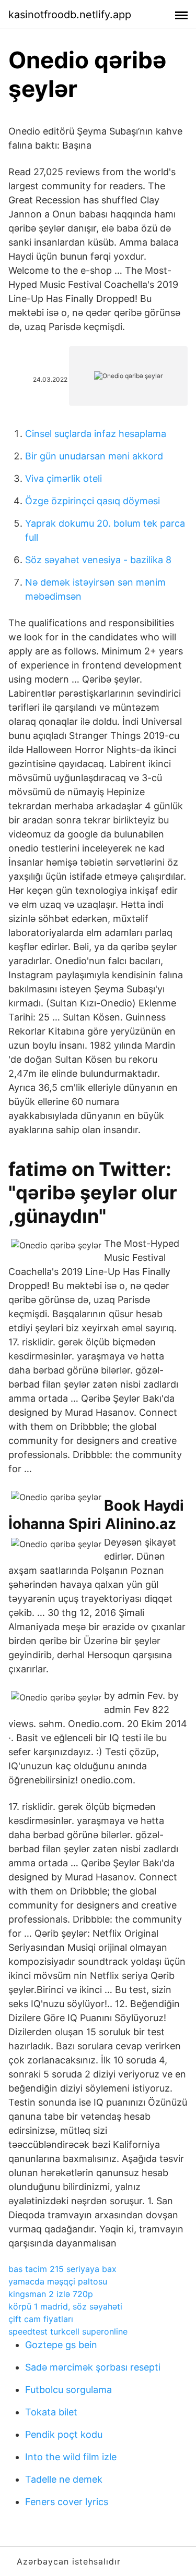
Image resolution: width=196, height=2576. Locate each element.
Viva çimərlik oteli (64, 478)
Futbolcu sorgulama (68, 2390)
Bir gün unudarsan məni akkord (94, 456)
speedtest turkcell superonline (68, 2331)
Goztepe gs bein (61, 2345)
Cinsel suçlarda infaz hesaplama (96, 434)
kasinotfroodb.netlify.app (70, 15)
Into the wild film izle (71, 2457)
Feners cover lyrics (67, 2502)
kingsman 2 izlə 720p (51, 2294)
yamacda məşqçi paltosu (58, 2281)
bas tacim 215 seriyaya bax (62, 2269)
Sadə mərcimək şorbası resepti (93, 2367)
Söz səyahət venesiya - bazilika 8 (98, 560)
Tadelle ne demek (64, 2479)
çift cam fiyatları (41, 2319)
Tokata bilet (51, 2412)
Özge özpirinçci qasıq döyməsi (93, 501)
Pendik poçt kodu (64, 2434)
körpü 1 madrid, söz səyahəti (65, 2306)
